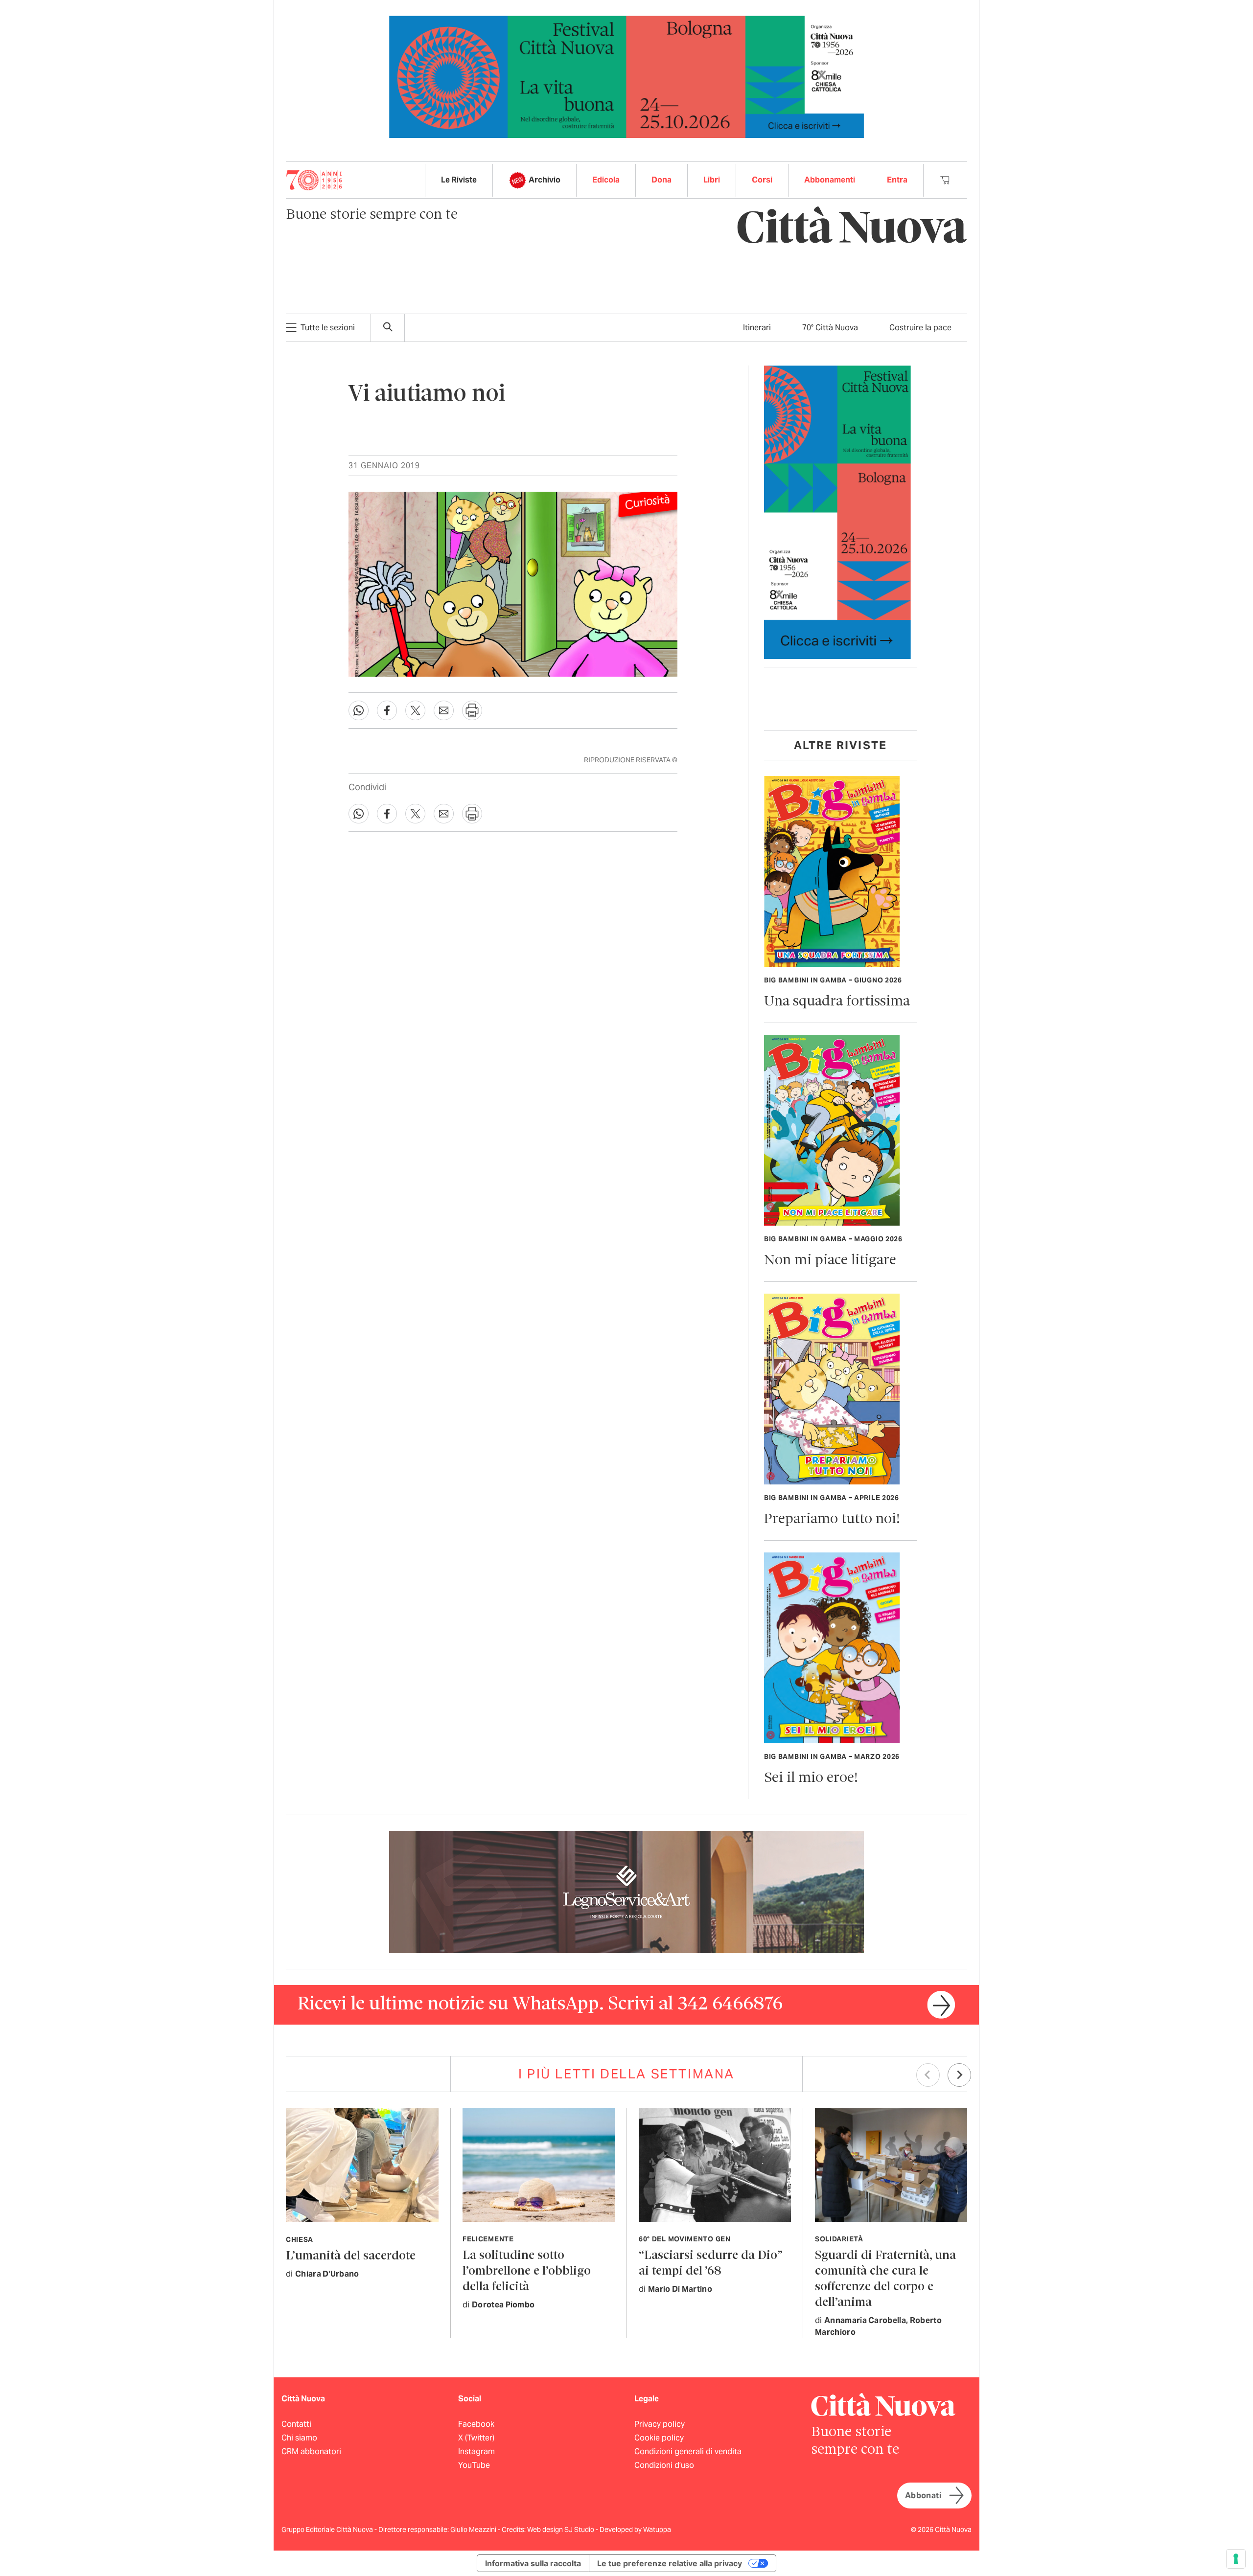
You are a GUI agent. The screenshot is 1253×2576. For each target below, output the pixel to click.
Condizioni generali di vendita (688, 2451)
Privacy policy (660, 2424)
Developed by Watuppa (635, 2530)
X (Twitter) (476, 2438)
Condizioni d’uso (664, 2465)
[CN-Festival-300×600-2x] (837, 512)
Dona (661, 180)
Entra (897, 180)
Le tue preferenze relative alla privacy (670, 2563)
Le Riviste (459, 180)
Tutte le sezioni (328, 328)
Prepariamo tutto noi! (832, 1519)
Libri (712, 180)
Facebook (476, 2424)
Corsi (762, 180)
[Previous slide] (928, 2075)
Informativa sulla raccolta (533, 2563)
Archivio (545, 180)
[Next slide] (959, 2075)
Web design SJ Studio (561, 2530)
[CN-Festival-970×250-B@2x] (626, 76)
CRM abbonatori (311, 2451)
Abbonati (923, 2496)
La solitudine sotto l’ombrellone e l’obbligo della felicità (527, 2271)
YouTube (474, 2465)
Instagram (476, 2451)
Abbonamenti (830, 180)
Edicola (606, 180)
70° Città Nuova (830, 328)
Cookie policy (659, 2438)
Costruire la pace (920, 328)
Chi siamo (299, 2438)
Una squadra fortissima (837, 1002)
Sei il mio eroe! (811, 1778)
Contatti (296, 2424)
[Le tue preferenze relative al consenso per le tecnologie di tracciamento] (1236, 2559)
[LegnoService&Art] (626, 1891)
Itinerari (757, 328)
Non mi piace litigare (830, 1261)
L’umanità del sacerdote (351, 2256)
